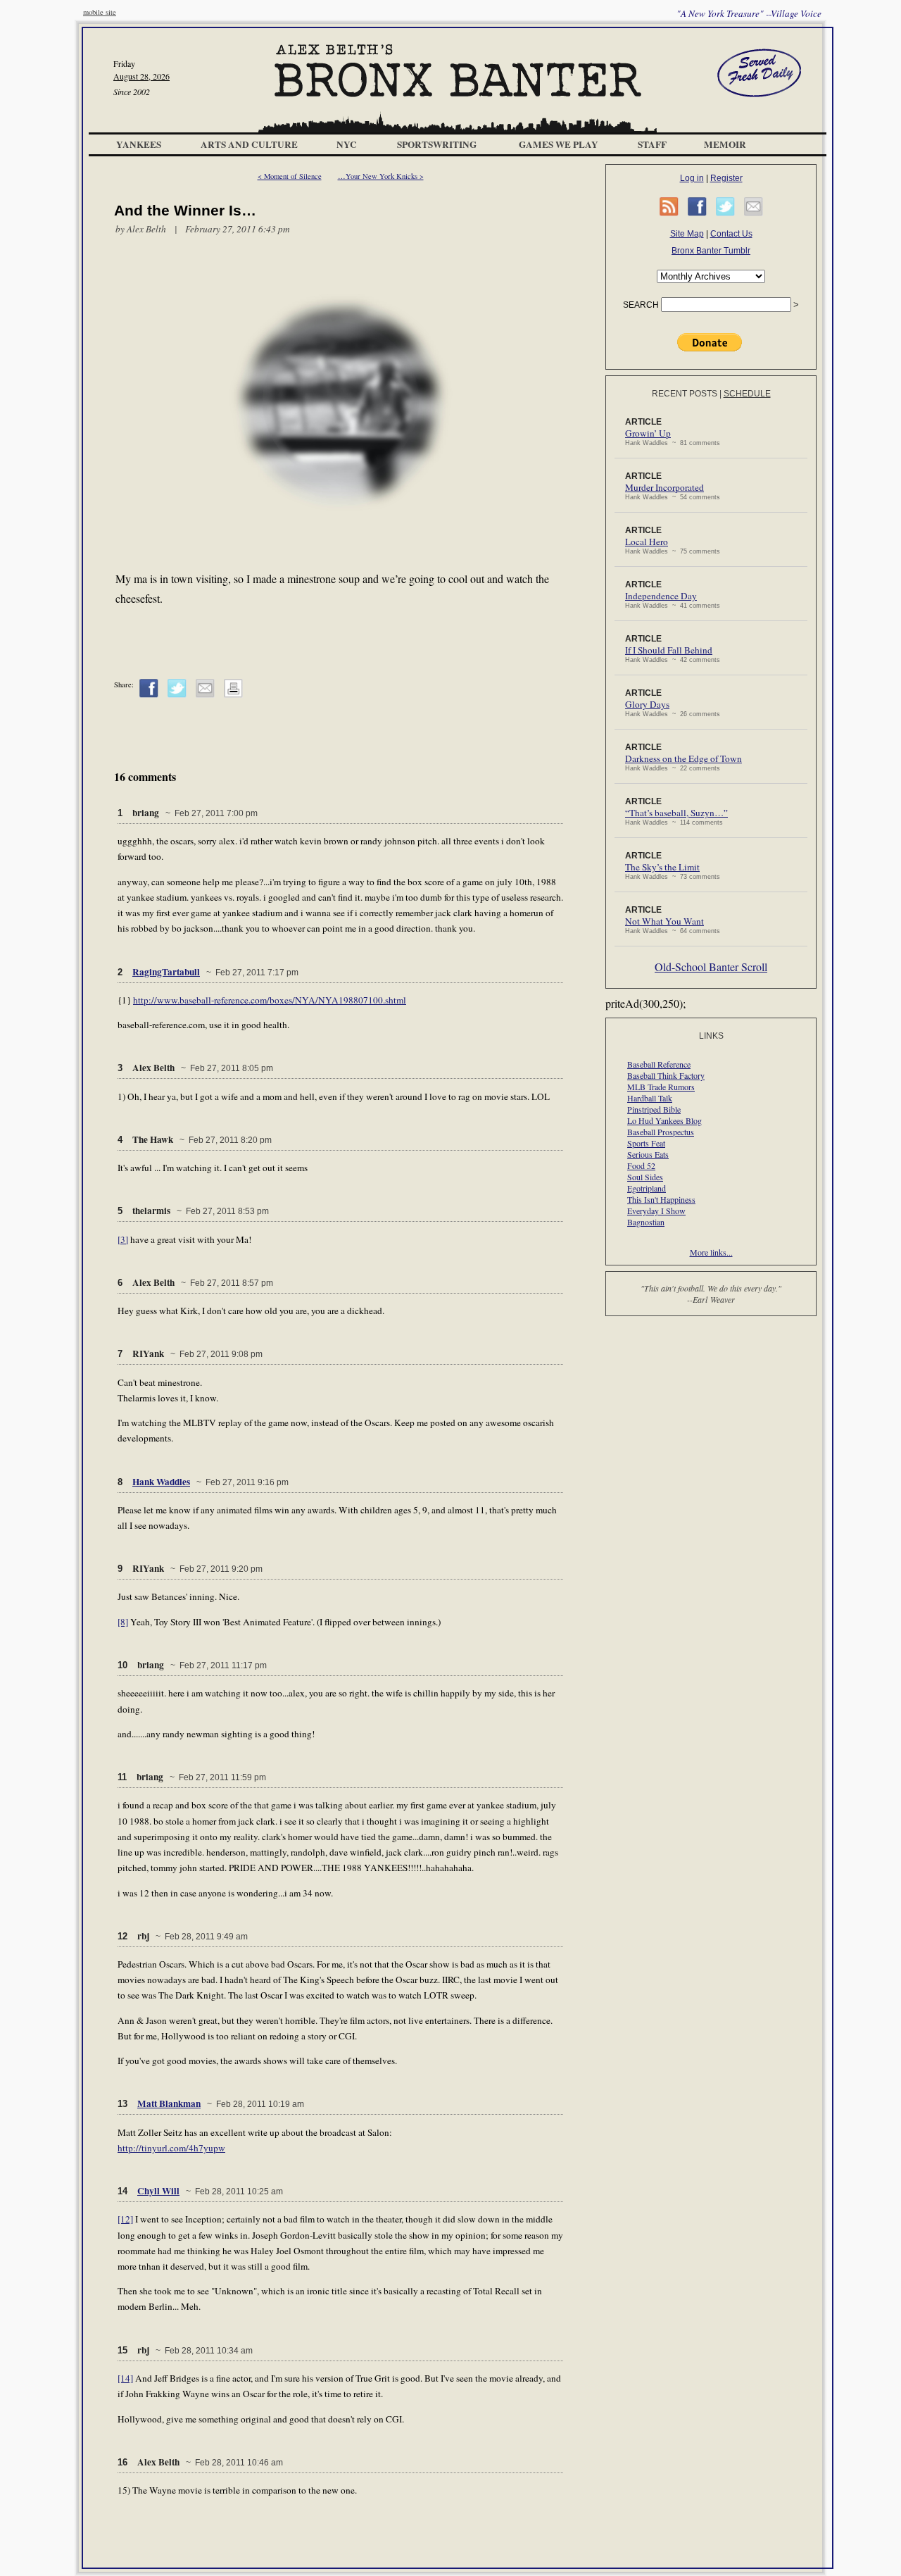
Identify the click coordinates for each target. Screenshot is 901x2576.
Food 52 (641, 1165)
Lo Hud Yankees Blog (664, 1120)
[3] (123, 1239)
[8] (123, 1622)
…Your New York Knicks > (381, 176)
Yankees (139, 144)
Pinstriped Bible (654, 1109)
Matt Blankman (169, 2103)
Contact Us (731, 234)
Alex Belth (146, 229)
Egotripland (647, 1188)
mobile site (100, 12)
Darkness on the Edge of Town (683, 758)
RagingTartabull (166, 972)
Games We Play (559, 144)
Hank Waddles (161, 1482)
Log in (692, 178)
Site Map (687, 234)
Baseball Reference (659, 1064)
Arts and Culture (249, 144)
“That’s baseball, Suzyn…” (676, 813)
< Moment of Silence (290, 176)
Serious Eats (648, 1154)
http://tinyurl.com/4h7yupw (171, 2148)
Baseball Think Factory (666, 1075)
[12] (125, 2219)
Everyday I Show (656, 1211)
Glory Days (647, 704)
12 (122, 1936)
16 (122, 2462)
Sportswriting (437, 144)
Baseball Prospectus (661, 1132)
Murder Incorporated (664, 487)
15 (122, 2350)
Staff (652, 144)
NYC (347, 144)
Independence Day (661, 596)
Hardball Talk (650, 1098)
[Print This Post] (233, 695)
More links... (711, 1252)
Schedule (747, 394)
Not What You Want (664, 921)
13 (122, 2104)
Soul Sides (645, 1177)
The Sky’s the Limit (662, 867)
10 (122, 1665)
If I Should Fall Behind (669, 650)
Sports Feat (646, 1143)
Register (726, 178)
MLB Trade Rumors (661, 1087)
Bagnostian (646, 1222)
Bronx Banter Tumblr (711, 251)
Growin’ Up (648, 433)
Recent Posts (685, 394)
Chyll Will (158, 2191)
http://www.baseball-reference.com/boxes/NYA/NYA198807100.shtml (270, 1000)
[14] (125, 2378)
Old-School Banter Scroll (711, 967)
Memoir (725, 144)
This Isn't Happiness (661, 1199)
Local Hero (647, 542)
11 (122, 1777)
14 (122, 2191)
